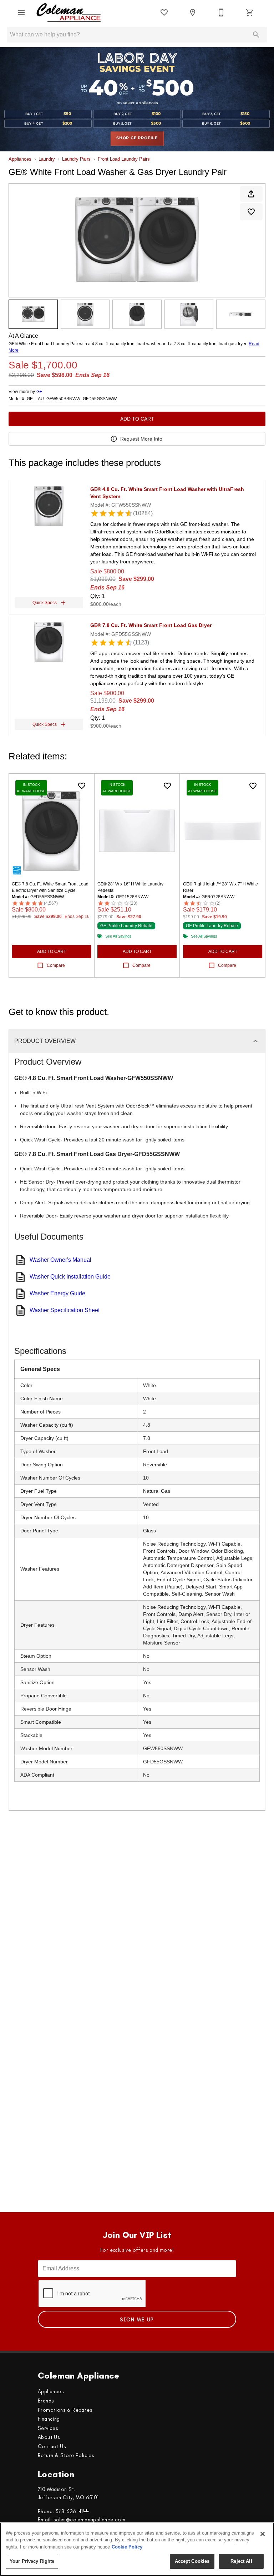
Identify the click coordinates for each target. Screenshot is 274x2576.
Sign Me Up (137, 2320)
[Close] (263, 2534)
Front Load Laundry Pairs (124, 159)
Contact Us (52, 2446)
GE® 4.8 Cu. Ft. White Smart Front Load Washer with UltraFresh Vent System (167, 493)
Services (48, 2428)
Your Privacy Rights (32, 2561)
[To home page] (69, 12)
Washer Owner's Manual (60, 1260)
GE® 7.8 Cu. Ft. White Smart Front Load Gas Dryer (151, 625)
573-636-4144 (72, 2511)
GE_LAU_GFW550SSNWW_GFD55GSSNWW (72, 399)
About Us (49, 2437)
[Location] (193, 12)
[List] (164, 12)
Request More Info (141, 439)
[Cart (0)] (250, 12)
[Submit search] (256, 35)
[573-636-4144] (221, 12)
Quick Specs (45, 603)
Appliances (20, 159)
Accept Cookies (192, 2561)
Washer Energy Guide (57, 1293)
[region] (137, 2549)
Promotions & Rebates (65, 2410)
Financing (49, 2419)
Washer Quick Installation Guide (70, 1277)
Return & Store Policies (66, 2455)
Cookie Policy (127, 2547)
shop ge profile (137, 138)
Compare (56, 965)
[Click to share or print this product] (251, 194)
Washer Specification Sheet (65, 1310)
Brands (46, 2401)
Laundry (47, 159)
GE (39, 392)
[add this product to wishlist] (251, 212)
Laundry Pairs (76, 159)
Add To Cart (137, 419)
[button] (21, 12)
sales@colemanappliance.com (89, 2520)
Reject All (241, 2561)
